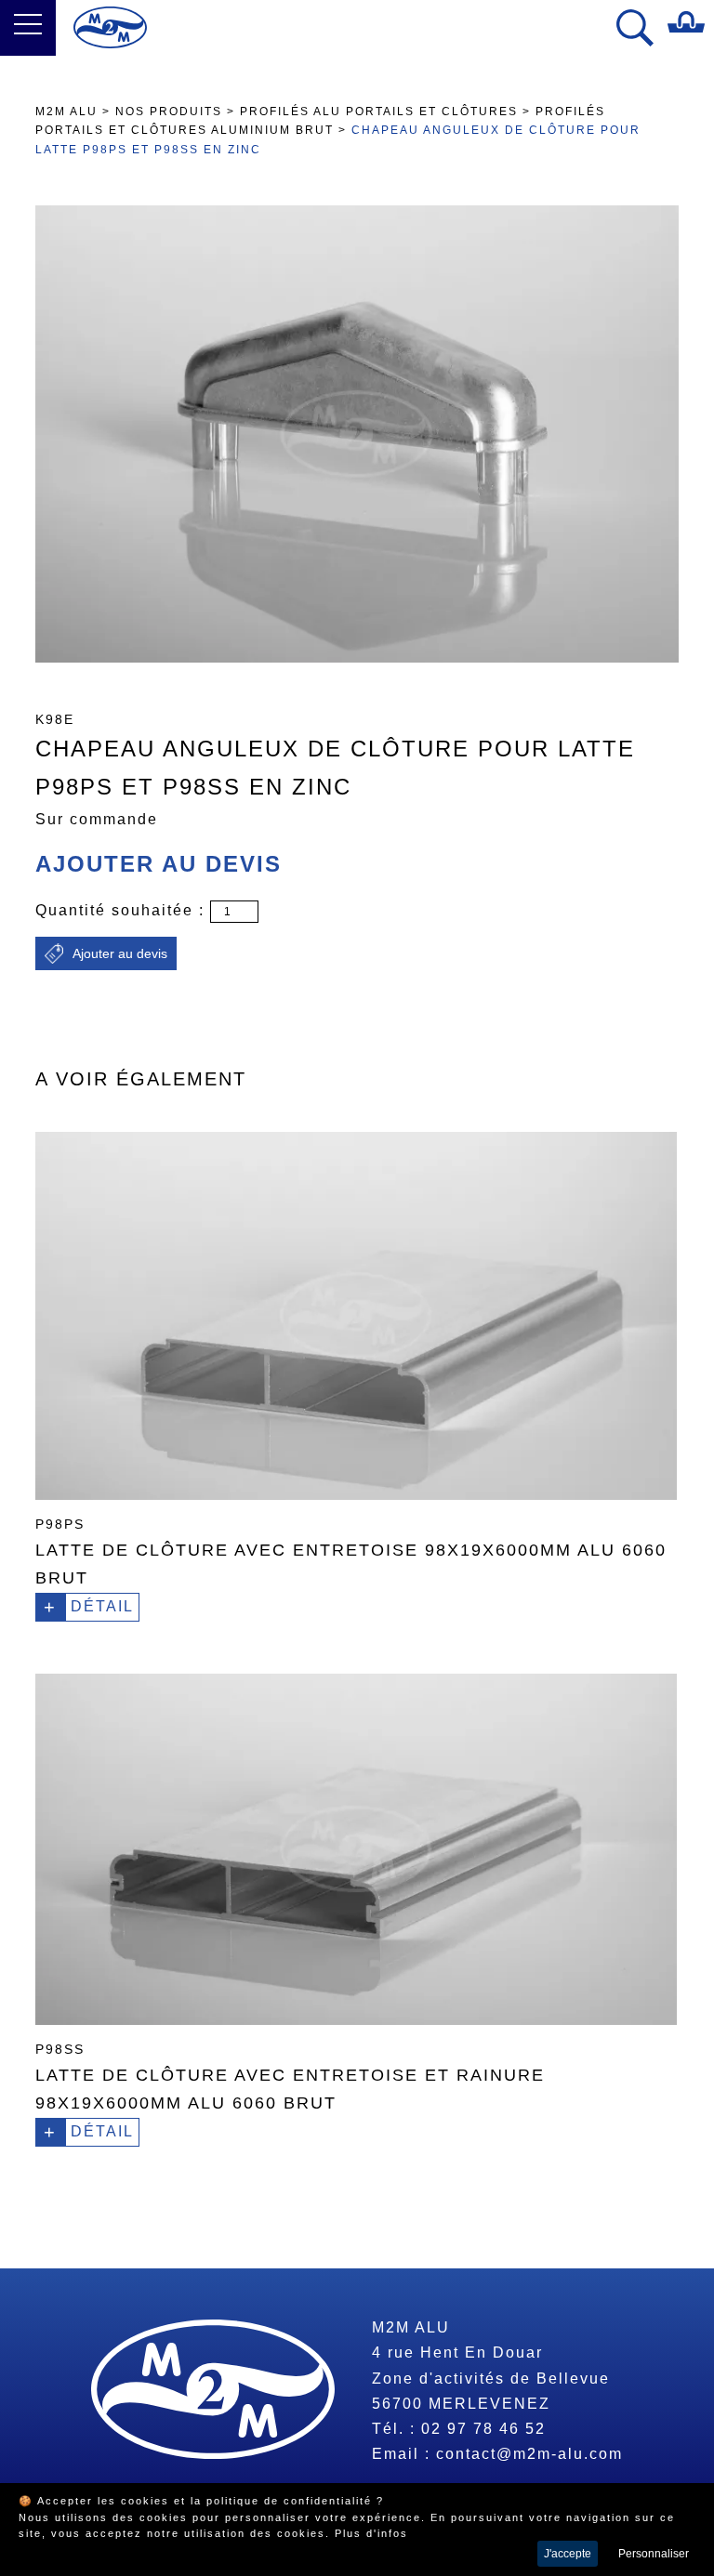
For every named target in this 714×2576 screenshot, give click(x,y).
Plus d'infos (371, 2533)
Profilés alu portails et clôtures (381, 112)
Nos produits (169, 112)
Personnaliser (654, 2554)
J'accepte (568, 2554)
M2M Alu (66, 112)
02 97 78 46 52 (483, 2429)
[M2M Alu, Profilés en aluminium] (110, 27)
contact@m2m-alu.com (529, 2454)
